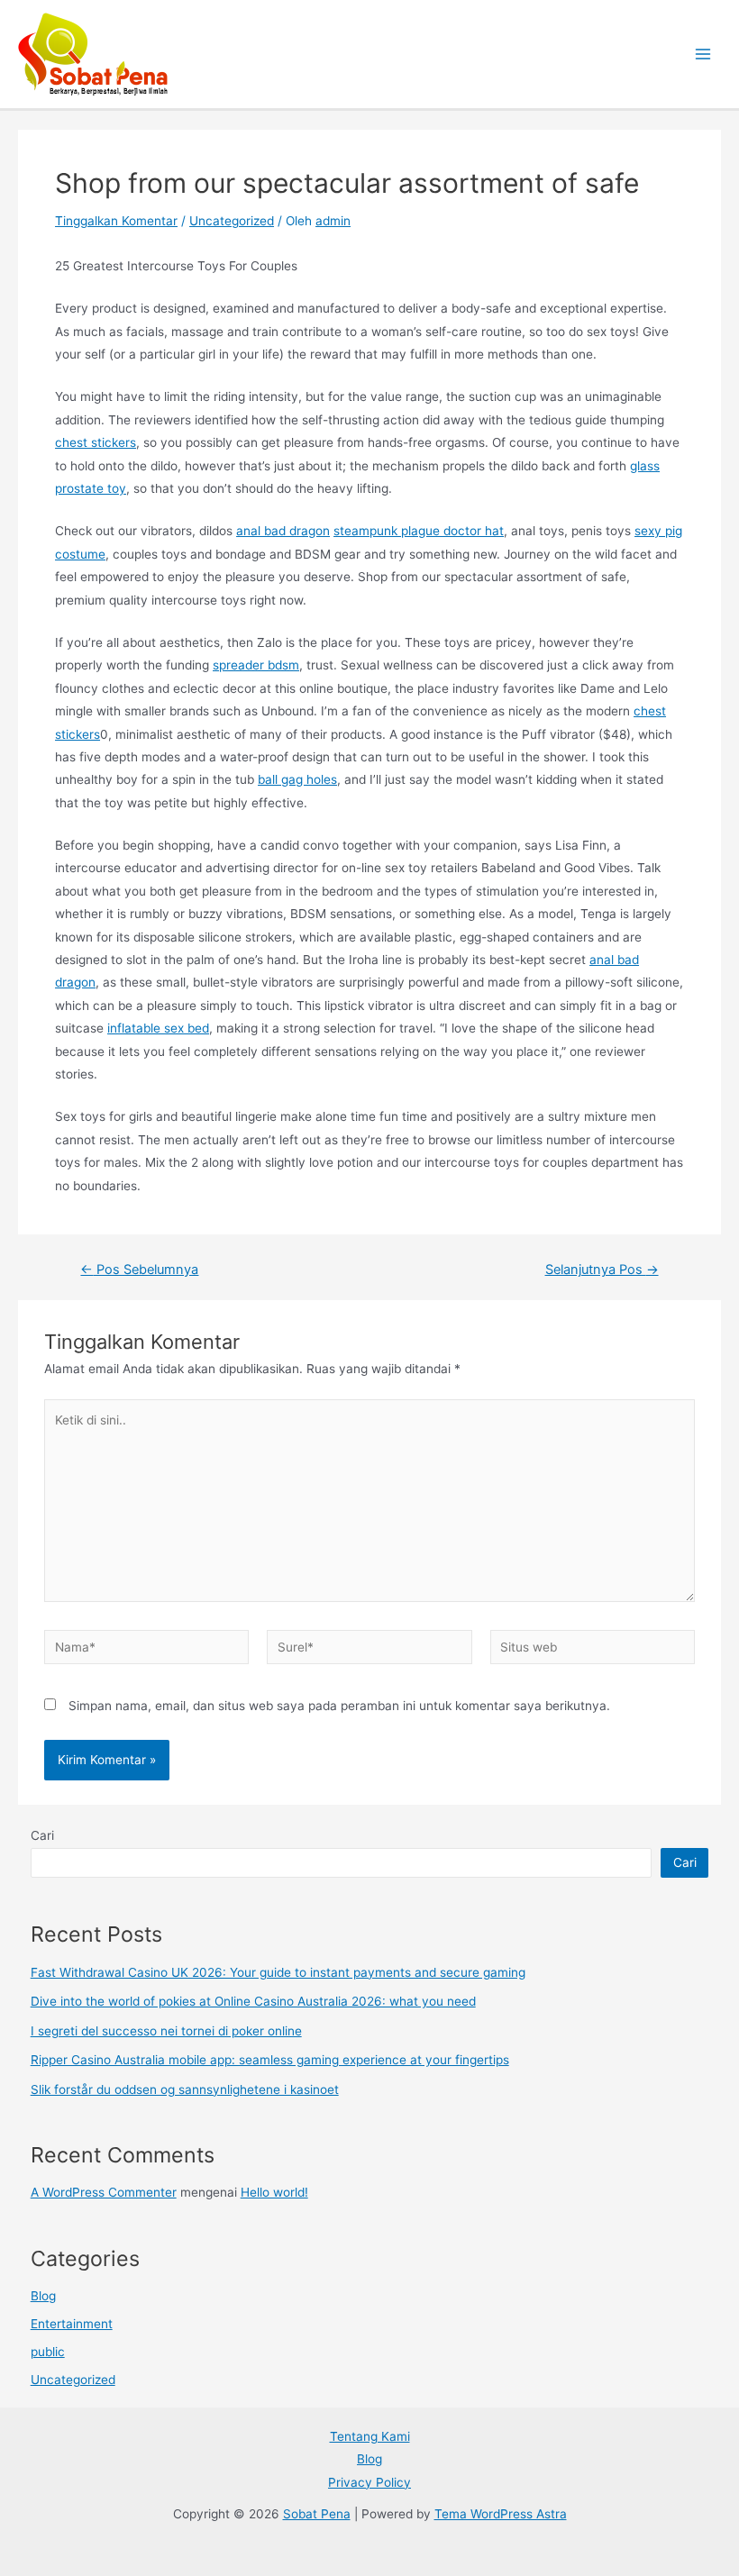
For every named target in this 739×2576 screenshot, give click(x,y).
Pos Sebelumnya (139, 1270)
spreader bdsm (256, 665)
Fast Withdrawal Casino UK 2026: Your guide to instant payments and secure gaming (278, 1972)
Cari (42, 1835)
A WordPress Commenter (104, 2192)
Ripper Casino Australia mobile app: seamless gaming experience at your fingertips (270, 2060)
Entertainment (72, 2324)
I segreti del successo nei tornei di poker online (166, 2031)
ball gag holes (297, 779)
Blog (43, 2296)
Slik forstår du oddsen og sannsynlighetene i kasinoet (185, 2089)
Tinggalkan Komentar (116, 221)
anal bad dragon (283, 531)
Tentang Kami (370, 2436)
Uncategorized (232, 221)
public (48, 2352)
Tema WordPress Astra (501, 2514)
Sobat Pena (317, 2514)
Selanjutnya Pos (602, 1270)
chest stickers (96, 442)
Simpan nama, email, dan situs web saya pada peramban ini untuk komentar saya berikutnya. (339, 1706)
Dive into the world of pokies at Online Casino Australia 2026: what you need (253, 2001)
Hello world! (274, 2192)
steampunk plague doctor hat (419, 531)
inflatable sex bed (158, 1028)
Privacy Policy (369, 2482)
